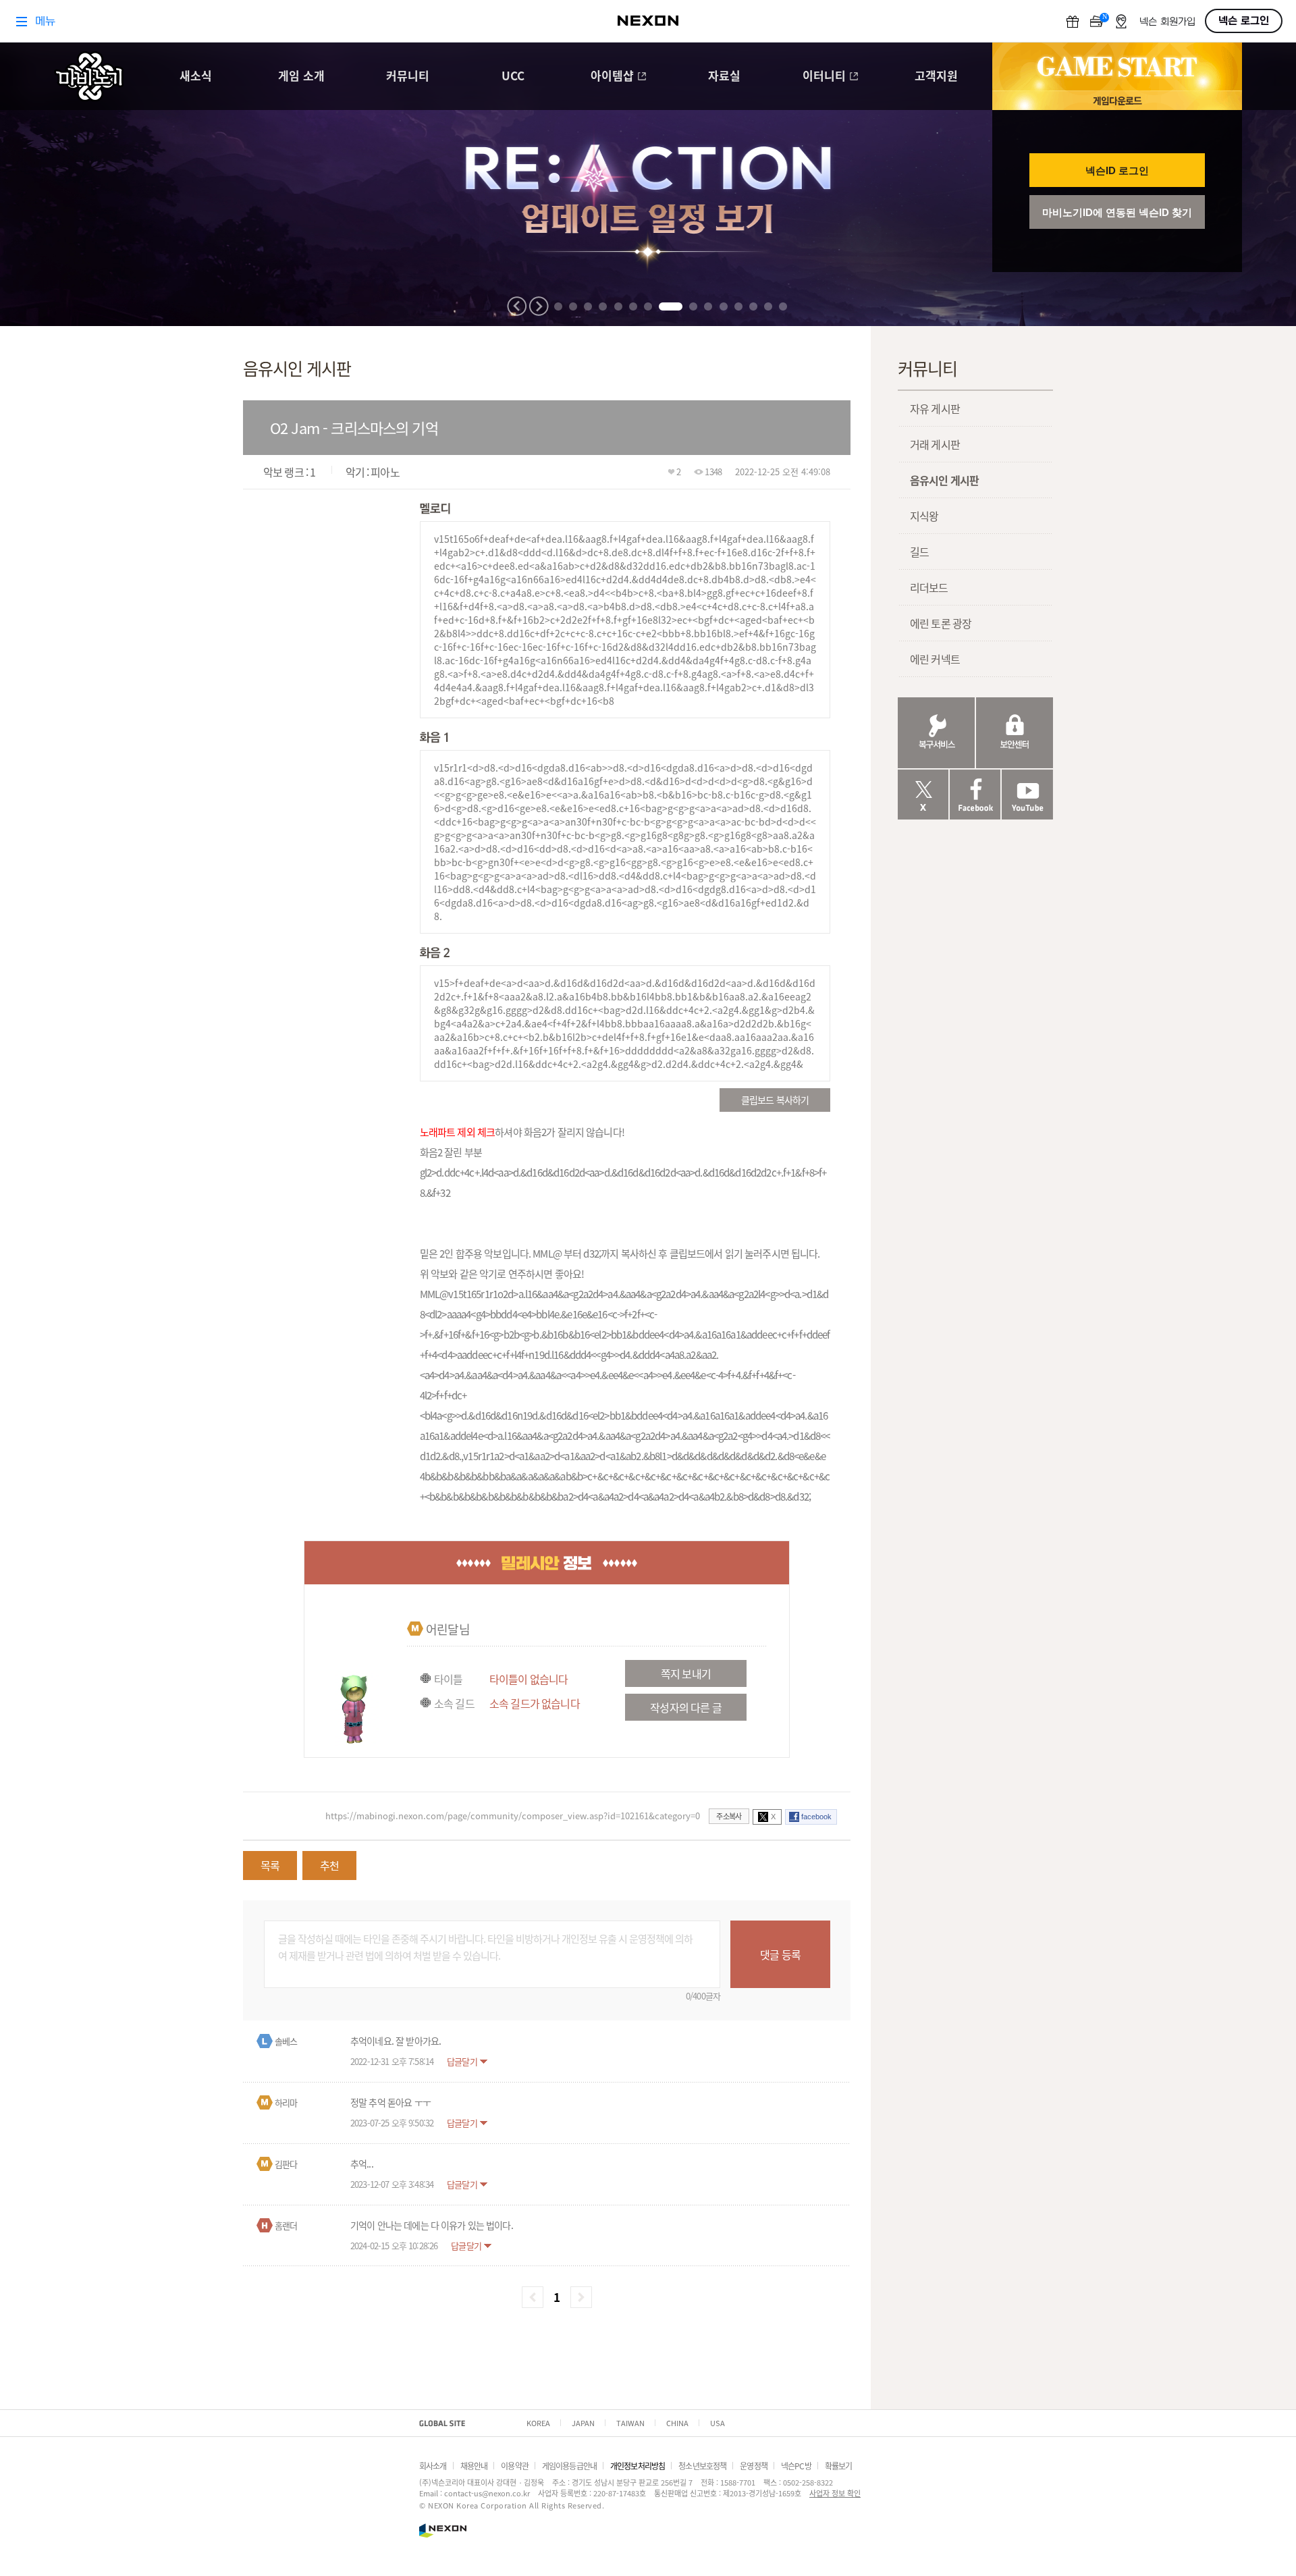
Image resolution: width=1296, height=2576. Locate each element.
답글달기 (462, 2061)
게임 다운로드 (1117, 100)
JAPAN (583, 2423)
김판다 (286, 2164)
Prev (517, 306)
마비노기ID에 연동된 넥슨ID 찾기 (1117, 212)
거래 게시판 (935, 444)
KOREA (538, 2423)
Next (539, 306)
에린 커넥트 (935, 659)
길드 (919, 552)
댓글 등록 (780, 1954)
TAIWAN (630, 2423)
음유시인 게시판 (944, 480)
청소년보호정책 (702, 2466)
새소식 (196, 77)
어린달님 (448, 1629)
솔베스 (286, 2041)
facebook (816, 1817)
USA (718, 2423)
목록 (270, 1865)
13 (753, 306)
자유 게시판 (935, 408)
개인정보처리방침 (638, 2466)
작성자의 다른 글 (685, 1707)
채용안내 (474, 2466)
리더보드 (929, 587)
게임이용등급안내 (569, 2466)
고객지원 (936, 77)
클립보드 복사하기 (775, 1100)
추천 (329, 1865)
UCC (513, 77)
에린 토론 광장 (941, 623)
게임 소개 (301, 77)
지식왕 (924, 516)
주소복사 (729, 1816)
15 (783, 306)
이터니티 (824, 77)
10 (708, 306)
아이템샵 (612, 77)
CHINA (677, 2423)
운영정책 (754, 2466)
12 (738, 306)
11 (724, 306)
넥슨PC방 (796, 2466)
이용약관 (515, 2466)
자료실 (724, 77)
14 (768, 306)
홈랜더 (286, 2225)
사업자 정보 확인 (835, 2493)
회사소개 (433, 2466)
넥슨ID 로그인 (1117, 170)
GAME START (1117, 67)
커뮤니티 (408, 77)
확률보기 (839, 2466)
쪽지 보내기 (686, 1673)
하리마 (286, 2102)
